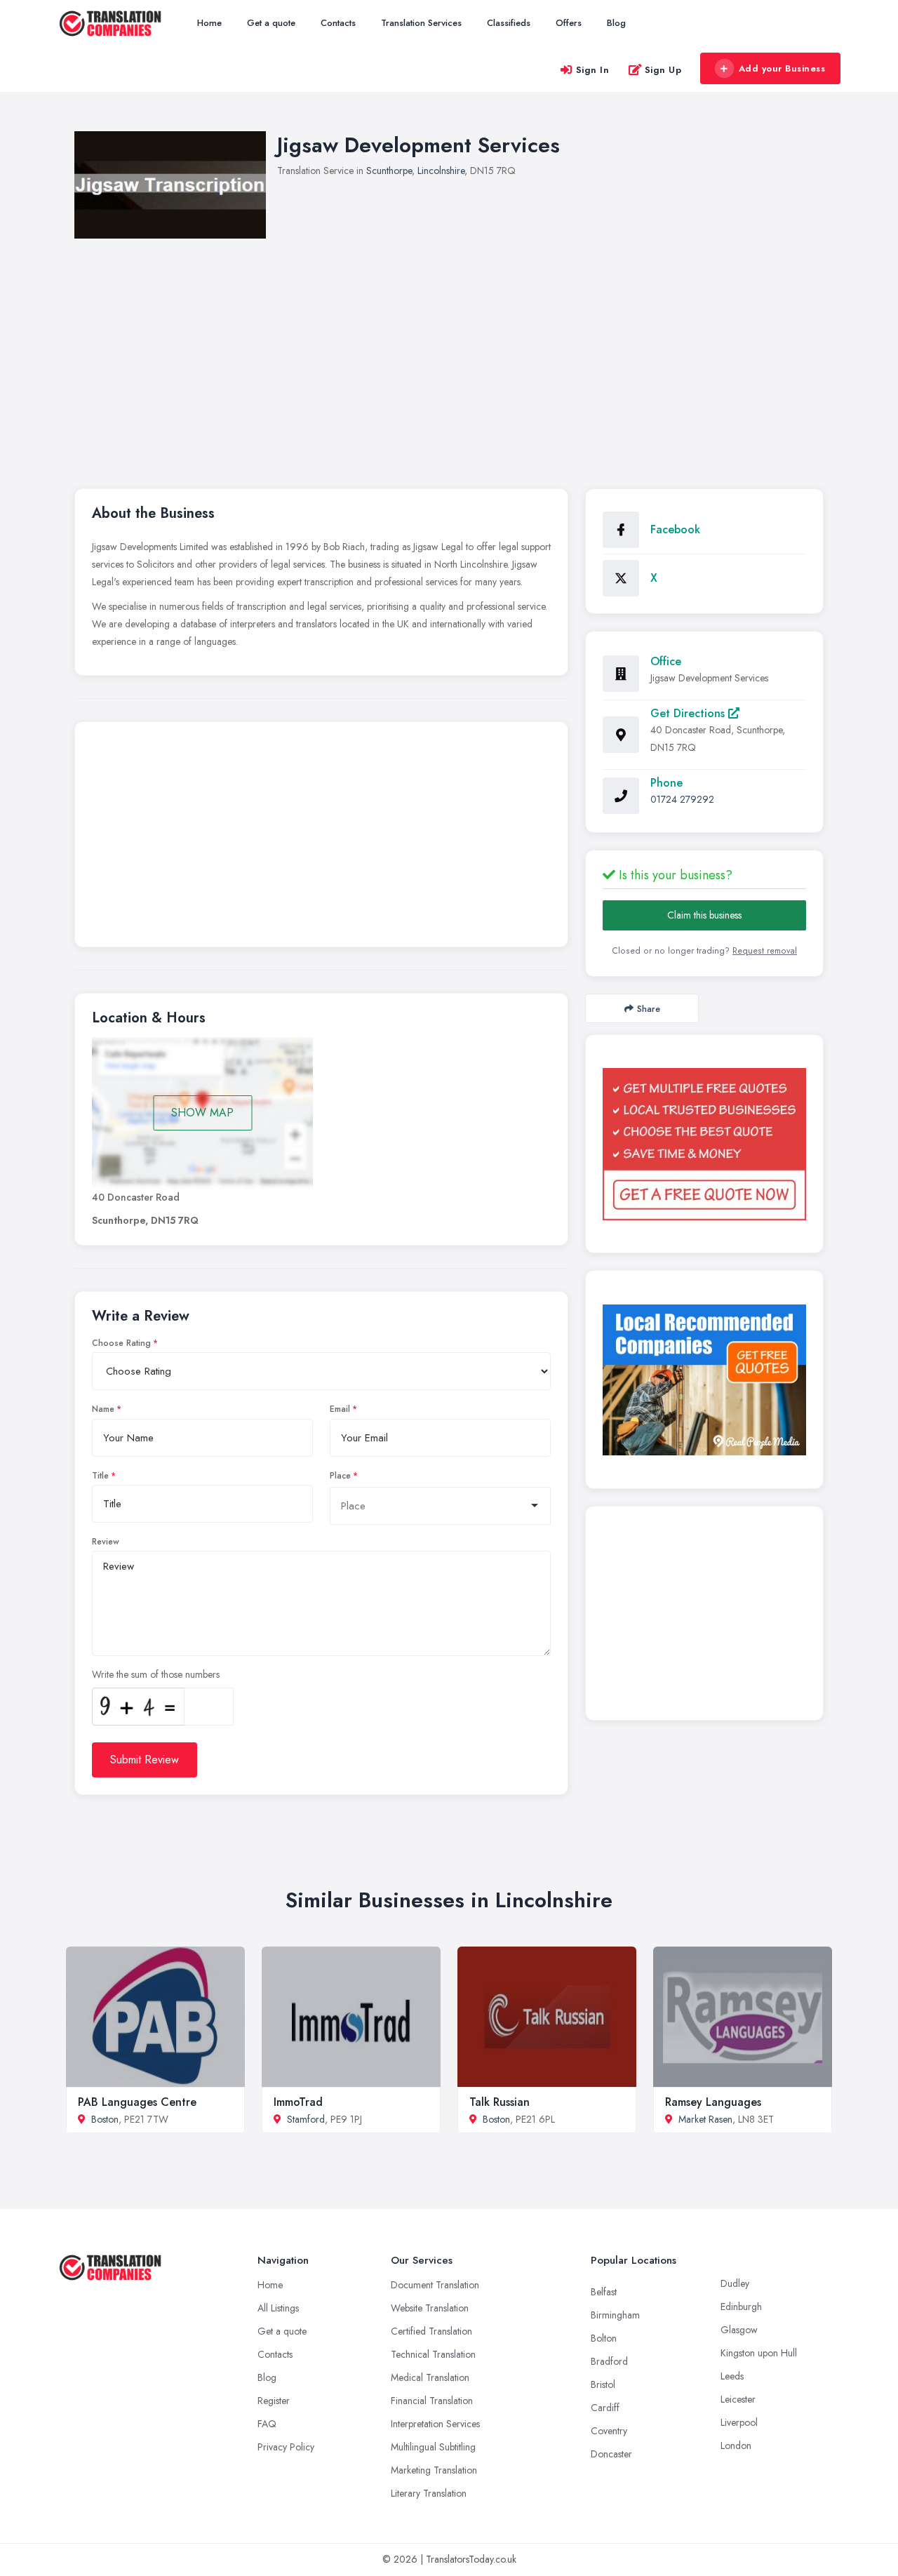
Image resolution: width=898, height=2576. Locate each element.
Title (100, 1476)
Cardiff (605, 2408)
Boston (105, 2119)
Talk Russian (500, 2102)
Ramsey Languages (713, 2102)
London (736, 2445)
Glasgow (739, 2330)
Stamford (306, 2119)
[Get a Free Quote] (704, 1144)
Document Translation (435, 2285)
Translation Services (421, 23)
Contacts (338, 23)
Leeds (732, 2376)
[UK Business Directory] (704, 1380)
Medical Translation (430, 2377)
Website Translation (430, 2308)
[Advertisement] (321, 838)
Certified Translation (431, 2331)
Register (274, 2401)
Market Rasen (705, 2119)
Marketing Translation (434, 2470)
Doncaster (611, 2454)
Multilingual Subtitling (433, 2447)
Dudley (735, 2283)
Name (103, 1409)
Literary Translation (429, 2493)
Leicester (738, 2399)
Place (340, 1476)
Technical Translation (433, 2354)
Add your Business (782, 68)
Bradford (609, 2361)
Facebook (675, 529)
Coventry (609, 2431)
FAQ (267, 2424)
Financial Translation (432, 2401)
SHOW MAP (202, 1113)
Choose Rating (121, 1343)
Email (340, 1409)
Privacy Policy (286, 2447)
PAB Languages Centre (137, 2102)
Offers (569, 23)
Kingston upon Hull (759, 2353)
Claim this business (704, 915)
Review (106, 1542)
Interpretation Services (435, 2424)
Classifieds (509, 23)
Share (649, 1009)
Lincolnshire (441, 171)
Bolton (604, 2338)
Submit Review (145, 1760)
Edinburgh (741, 2307)
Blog (616, 23)
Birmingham (615, 2315)
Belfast (604, 2292)
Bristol (603, 2384)
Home (209, 23)
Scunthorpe (389, 171)
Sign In (593, 70)
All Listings (278, 2308)
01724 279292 (682, 799)
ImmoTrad (298, 2102)
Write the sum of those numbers (156, 1674)
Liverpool (739, 2422)
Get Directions (689, 713)
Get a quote (271, 23)
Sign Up (663, 70)
